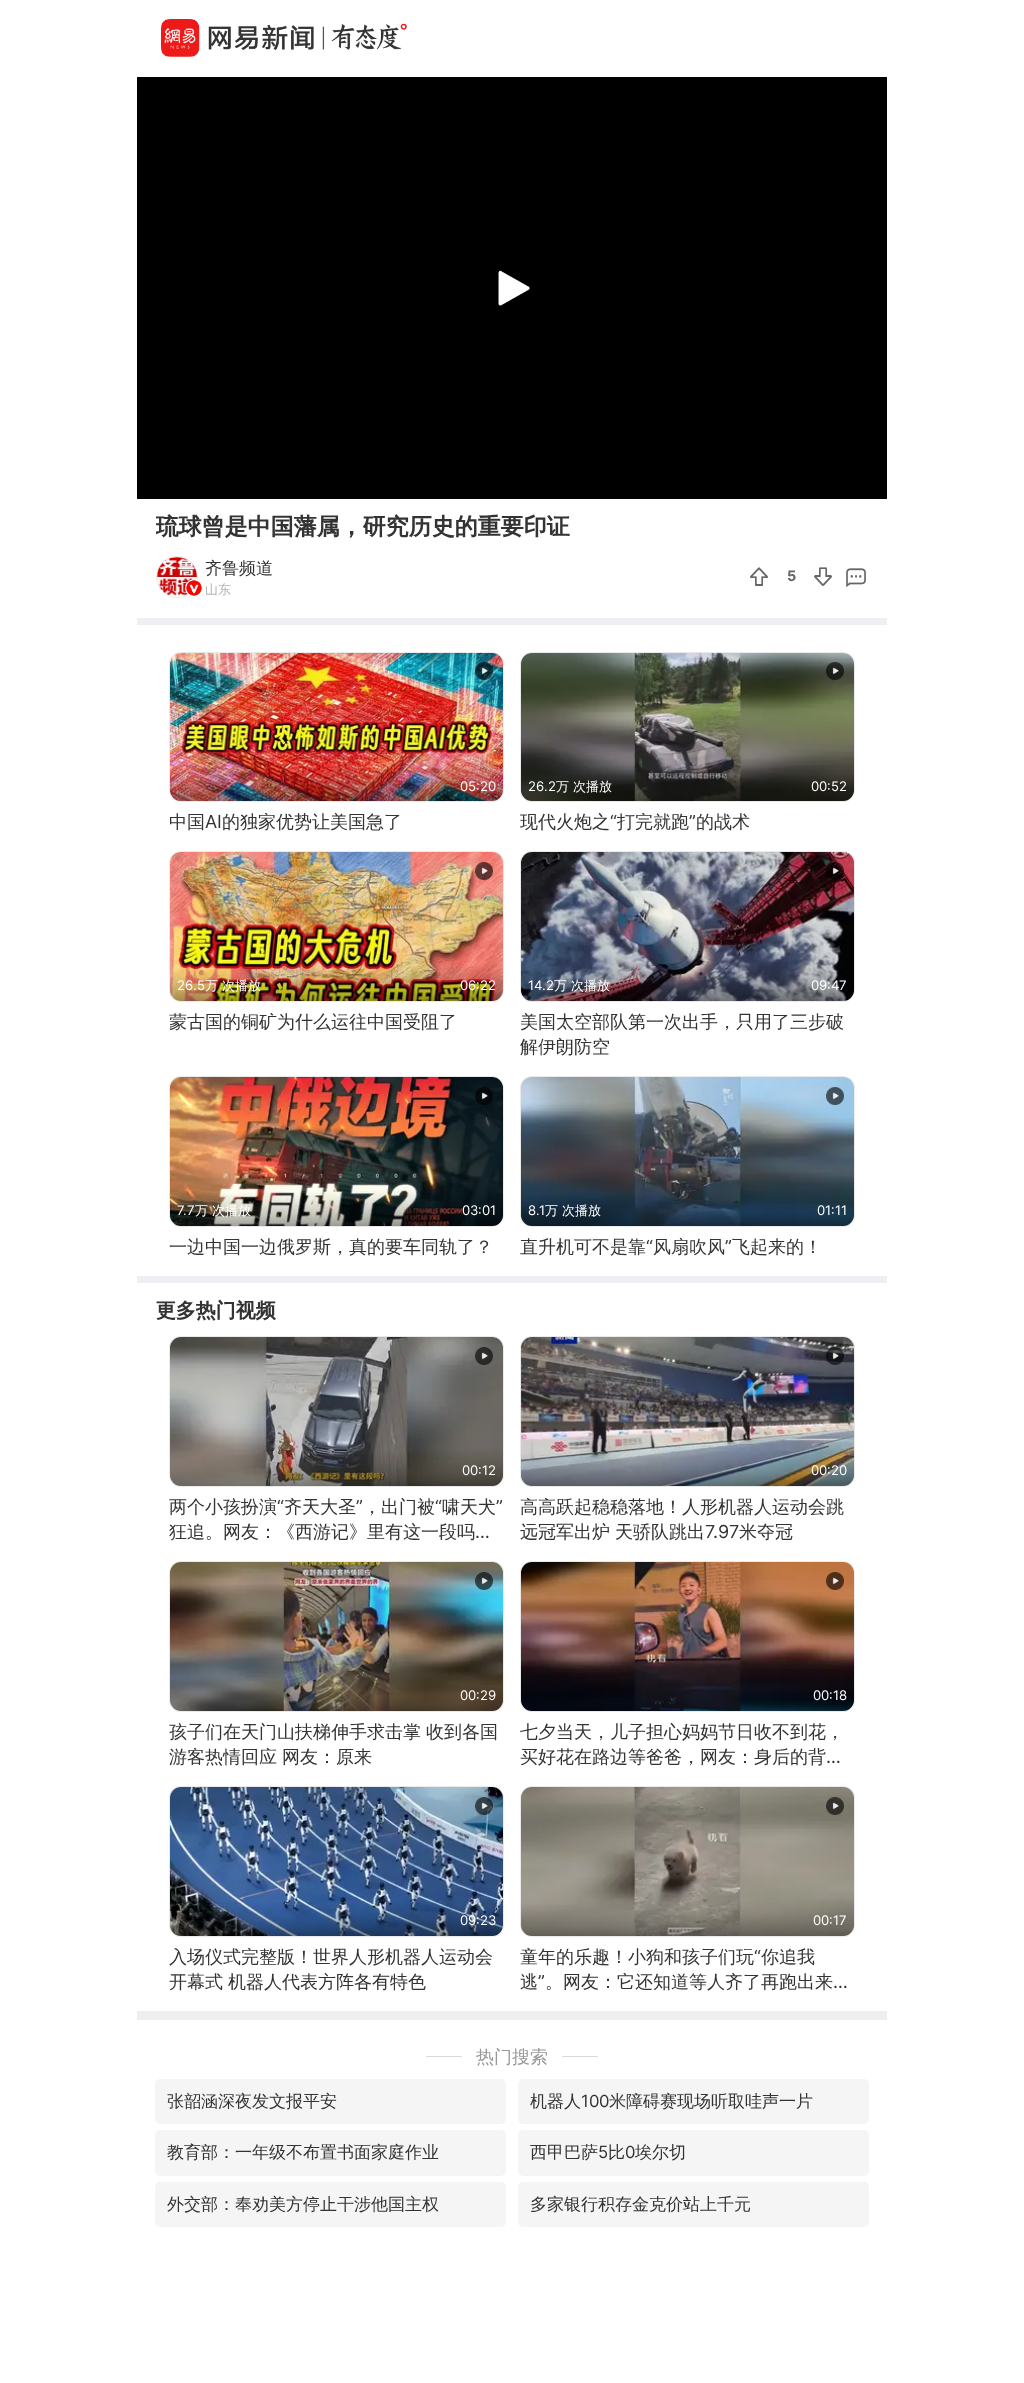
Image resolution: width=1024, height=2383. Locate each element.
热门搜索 (512, 2056)
